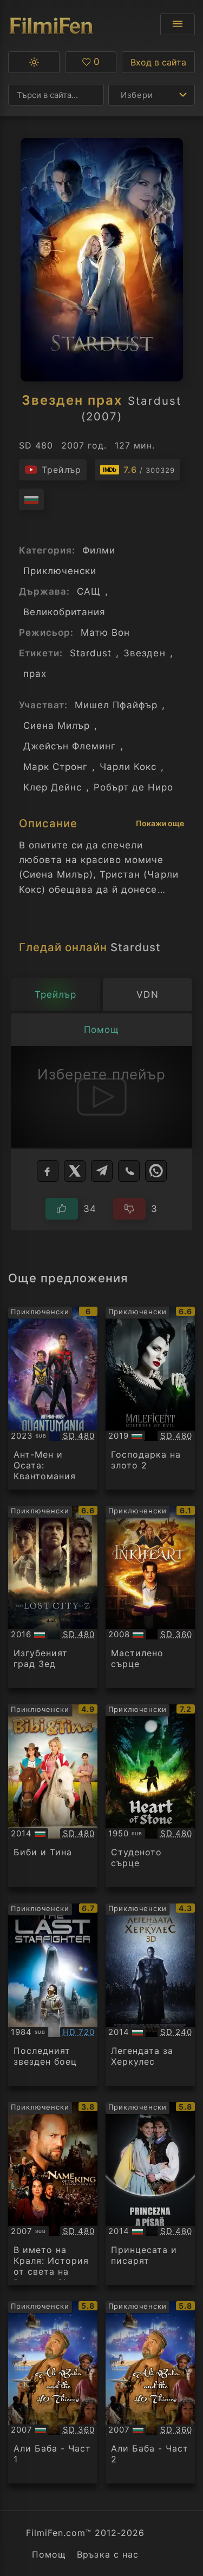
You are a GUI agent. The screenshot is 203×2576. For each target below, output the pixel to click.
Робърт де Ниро (133, 787)
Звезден (144, 653)
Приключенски (60, 571)
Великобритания (64, 612)
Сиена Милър (57, 726)
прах (35, 674)
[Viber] (129, 1171)
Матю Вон (105, 633)
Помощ (49, 2554)
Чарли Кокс (128, 767)
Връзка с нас (107, 2554)
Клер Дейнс (53, 787)
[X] (75, 1171)
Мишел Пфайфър (116, 705)
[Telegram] (102, 1171)
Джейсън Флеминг (70, 746)
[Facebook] (48, 1171)
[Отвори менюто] (178, 24)
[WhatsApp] (156, 1171)
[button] (34, 62)
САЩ (89, 591)
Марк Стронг (55, 767)
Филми (99, 550)
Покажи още (160, 823)
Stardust (91, 653)
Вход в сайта (158, 62)
